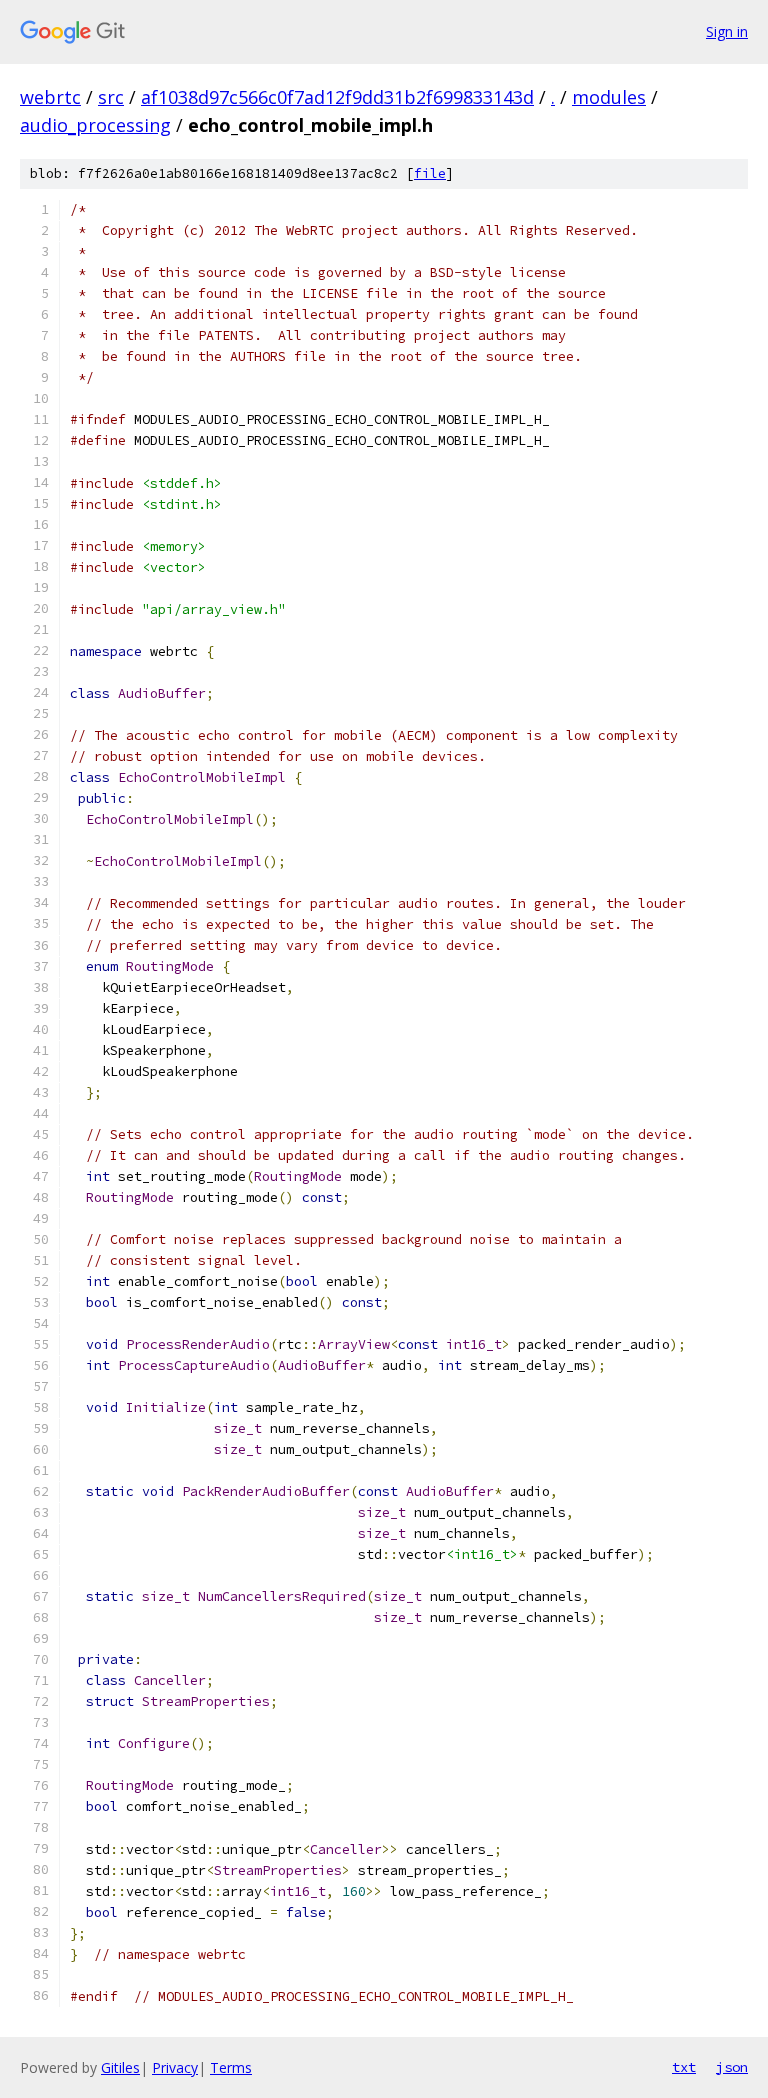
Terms (231, 2067)
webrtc (50, 97)
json (732, 2067)
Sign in (727, 31)
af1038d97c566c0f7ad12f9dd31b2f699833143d (337, 97)
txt (684, 2067)
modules (609, 97)
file (430, 173)
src (111, 97)
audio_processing (95, 125)
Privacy (175, 2067)
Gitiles (120, 2067)
